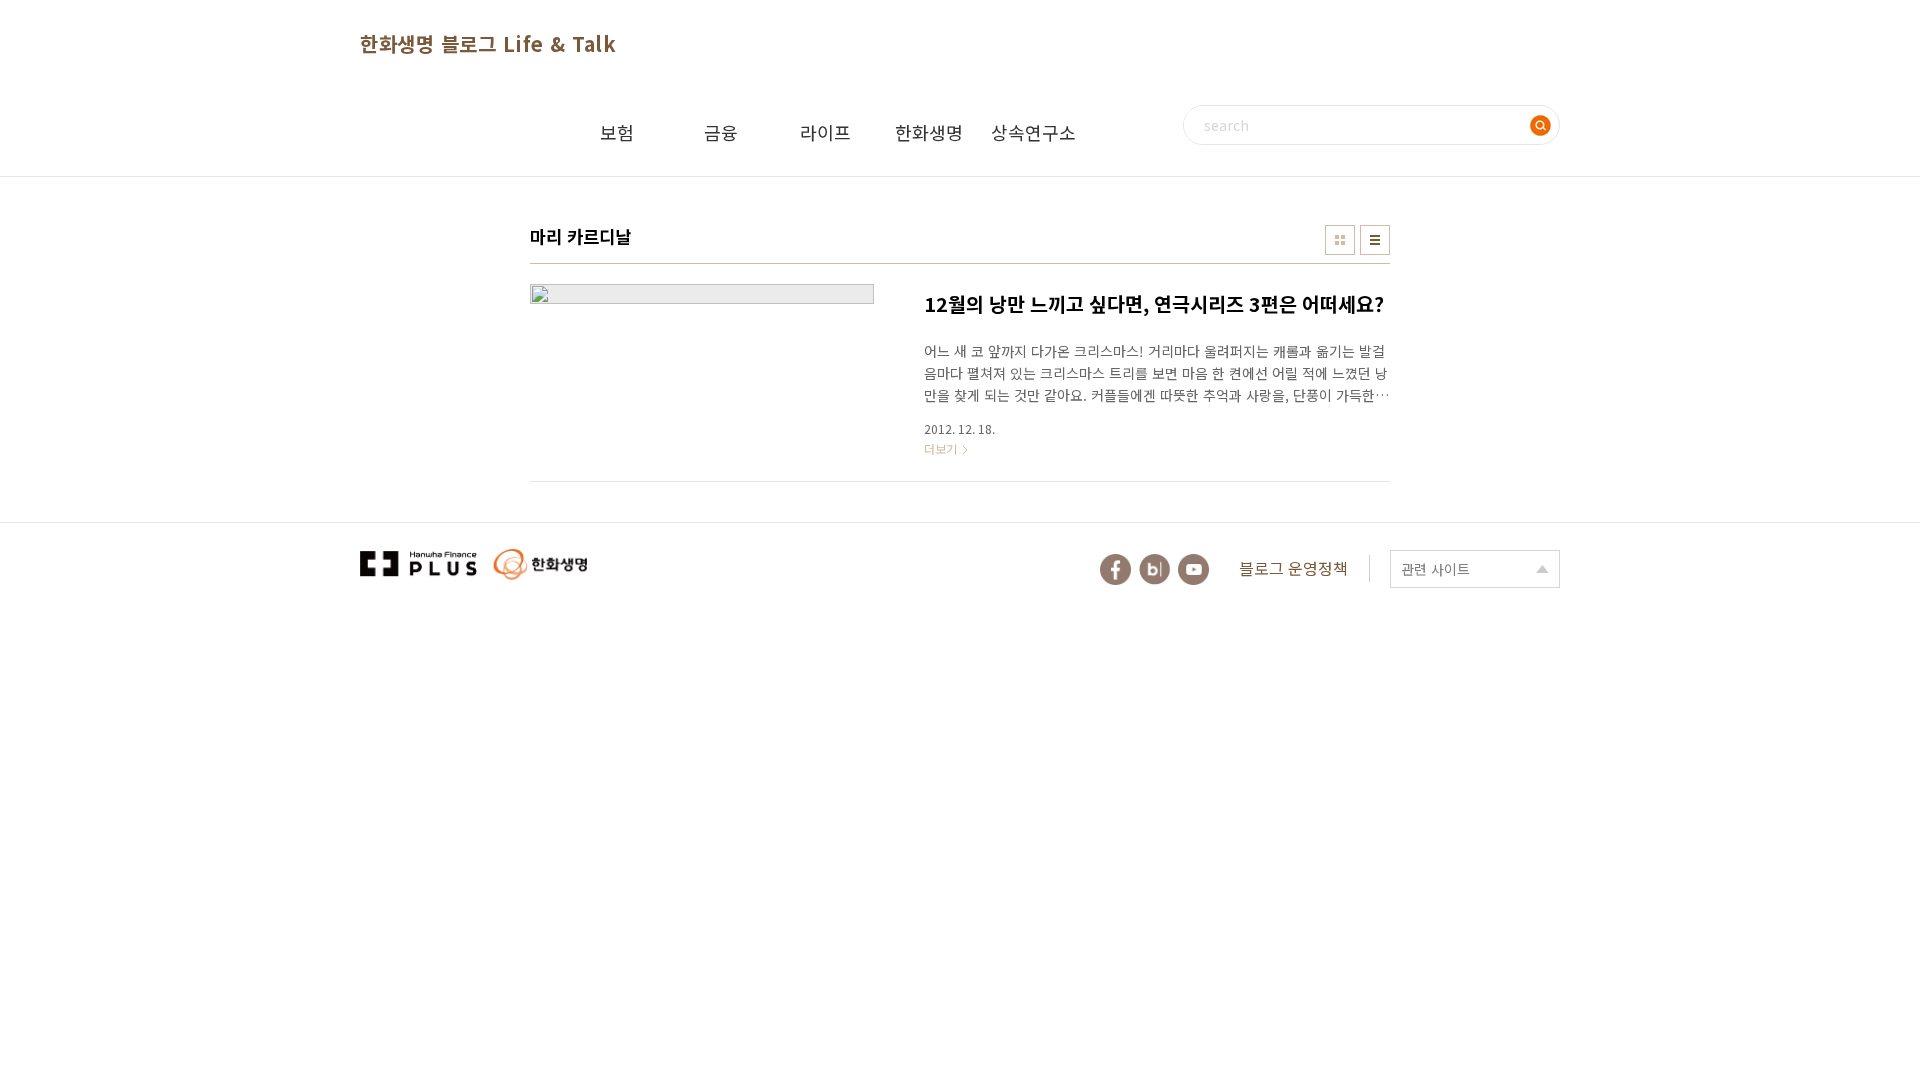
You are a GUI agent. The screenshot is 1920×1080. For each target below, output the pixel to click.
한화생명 (929, 132)
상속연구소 (1033, 132)
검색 (1540, 125)
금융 (721, 132)
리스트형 (1375, 240)
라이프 (825, 132)
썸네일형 (1340, 240)
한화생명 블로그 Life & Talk (488, 43)
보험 (617, 132)
